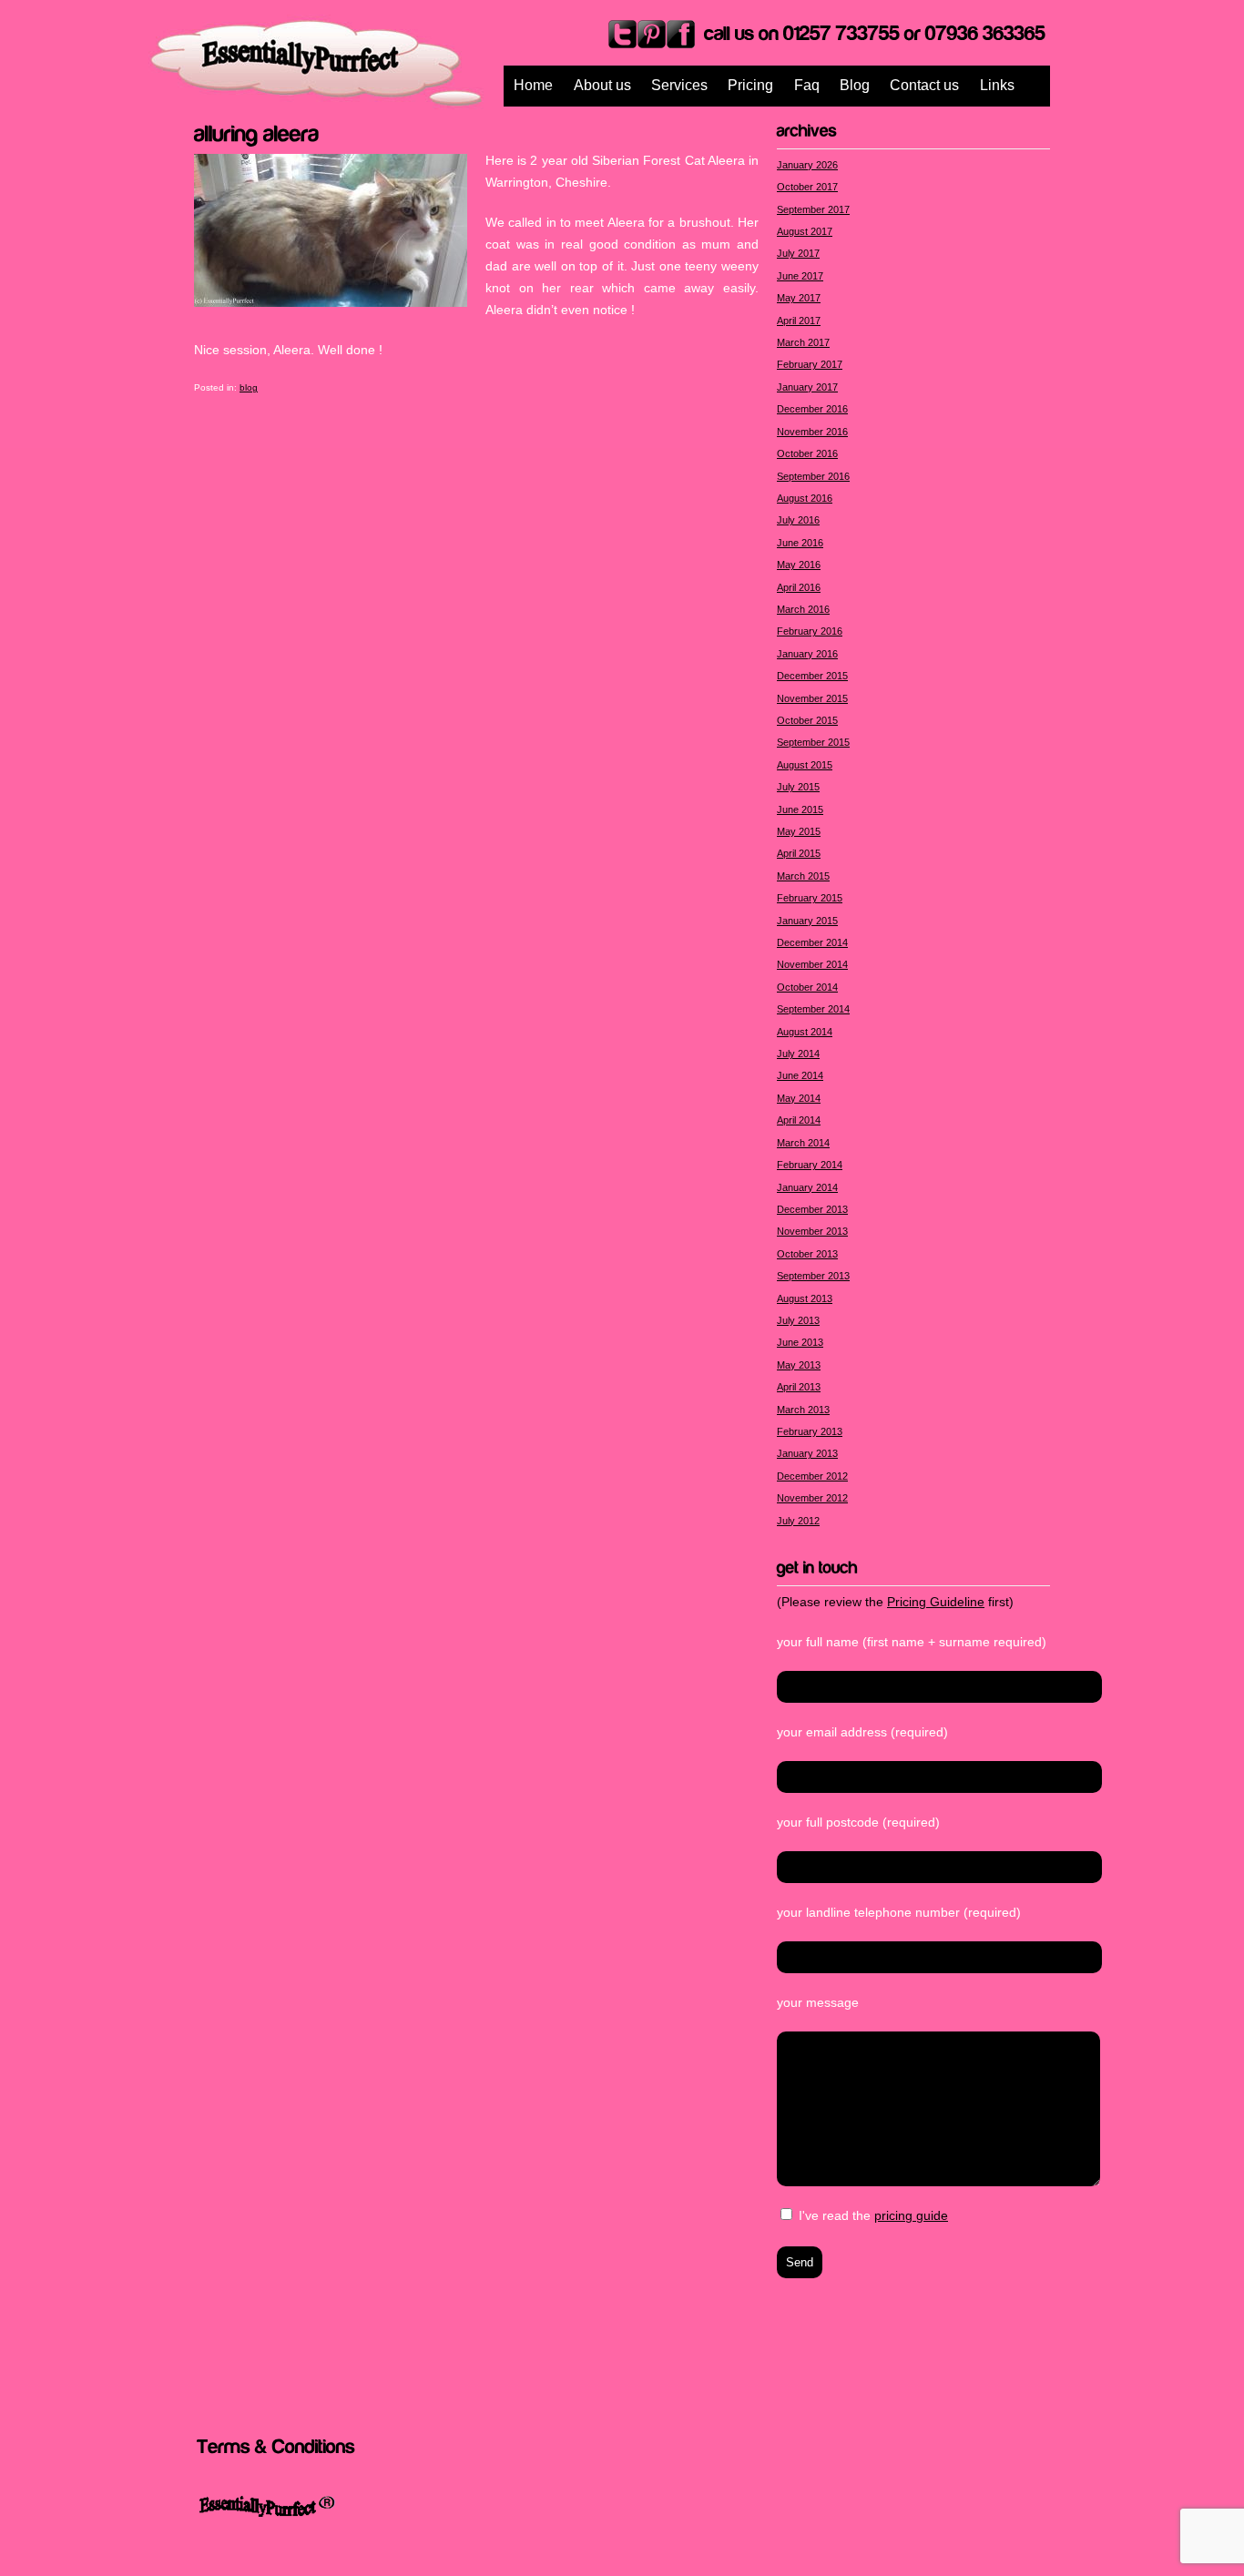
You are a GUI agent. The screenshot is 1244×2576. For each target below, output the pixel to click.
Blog (855, 85)
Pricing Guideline (936, 1602)
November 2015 (812, 698)
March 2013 (803, 1410)
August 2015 (805, 765)
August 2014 (805, 1032)
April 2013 (799, 1387)
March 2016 (803, 609)
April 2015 (799, 853)
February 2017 (810, 364)
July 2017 (798, 253)
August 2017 (805, 231)
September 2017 (813, 209)
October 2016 (807, 453)
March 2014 (803, 1143)
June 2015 (800, 809)
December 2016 (812, 409)
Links (997, 85)
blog (249, 387)
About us (602, 85)
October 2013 (807, 1254)
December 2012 (812, 1476)
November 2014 (812, 964)
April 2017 (799, 321)
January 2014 (807, 1187)
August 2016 (805, 498)
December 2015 (812, 676)
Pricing (750, 85)
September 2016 (813, 476)
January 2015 (807, 921)
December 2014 (812, 942)
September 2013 (813, 1276)
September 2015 (813, 742)
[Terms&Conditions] (276, 2445)
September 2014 (813, 1009)
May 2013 (799, 1365)
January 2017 (807, 387)
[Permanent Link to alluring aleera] (257, 131)
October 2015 (807, 720)
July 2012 (798, 1521)
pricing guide (911, 2215)
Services (679, 85)
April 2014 (799, 1120)
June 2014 (800, 1075)
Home (533, 85)
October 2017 (807, 187)
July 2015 (798, 787)
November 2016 (812, 432)
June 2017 (800, 276)
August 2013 (805, 1298)
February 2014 (810, 1165)
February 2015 (810, 898)
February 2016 (810, 631)
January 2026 (807, 165)
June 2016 (800, 543)
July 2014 (798, 1054)
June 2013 (800, 1342)
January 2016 (807, 654)
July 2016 (798, 520)
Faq (807, 85)
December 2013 (812, 1209)
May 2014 (799, 1098)
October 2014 (807, 987)
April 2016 (799, 587)
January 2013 (807, 1453)
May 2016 (799, 565)
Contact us (924, 85)
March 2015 (803, 876)
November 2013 (812, 1231)
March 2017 (803, 342)
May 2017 (799, 298)
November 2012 (812, 1498)
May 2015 (799, 831)
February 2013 (810, 1431)
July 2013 (798, 1320)
